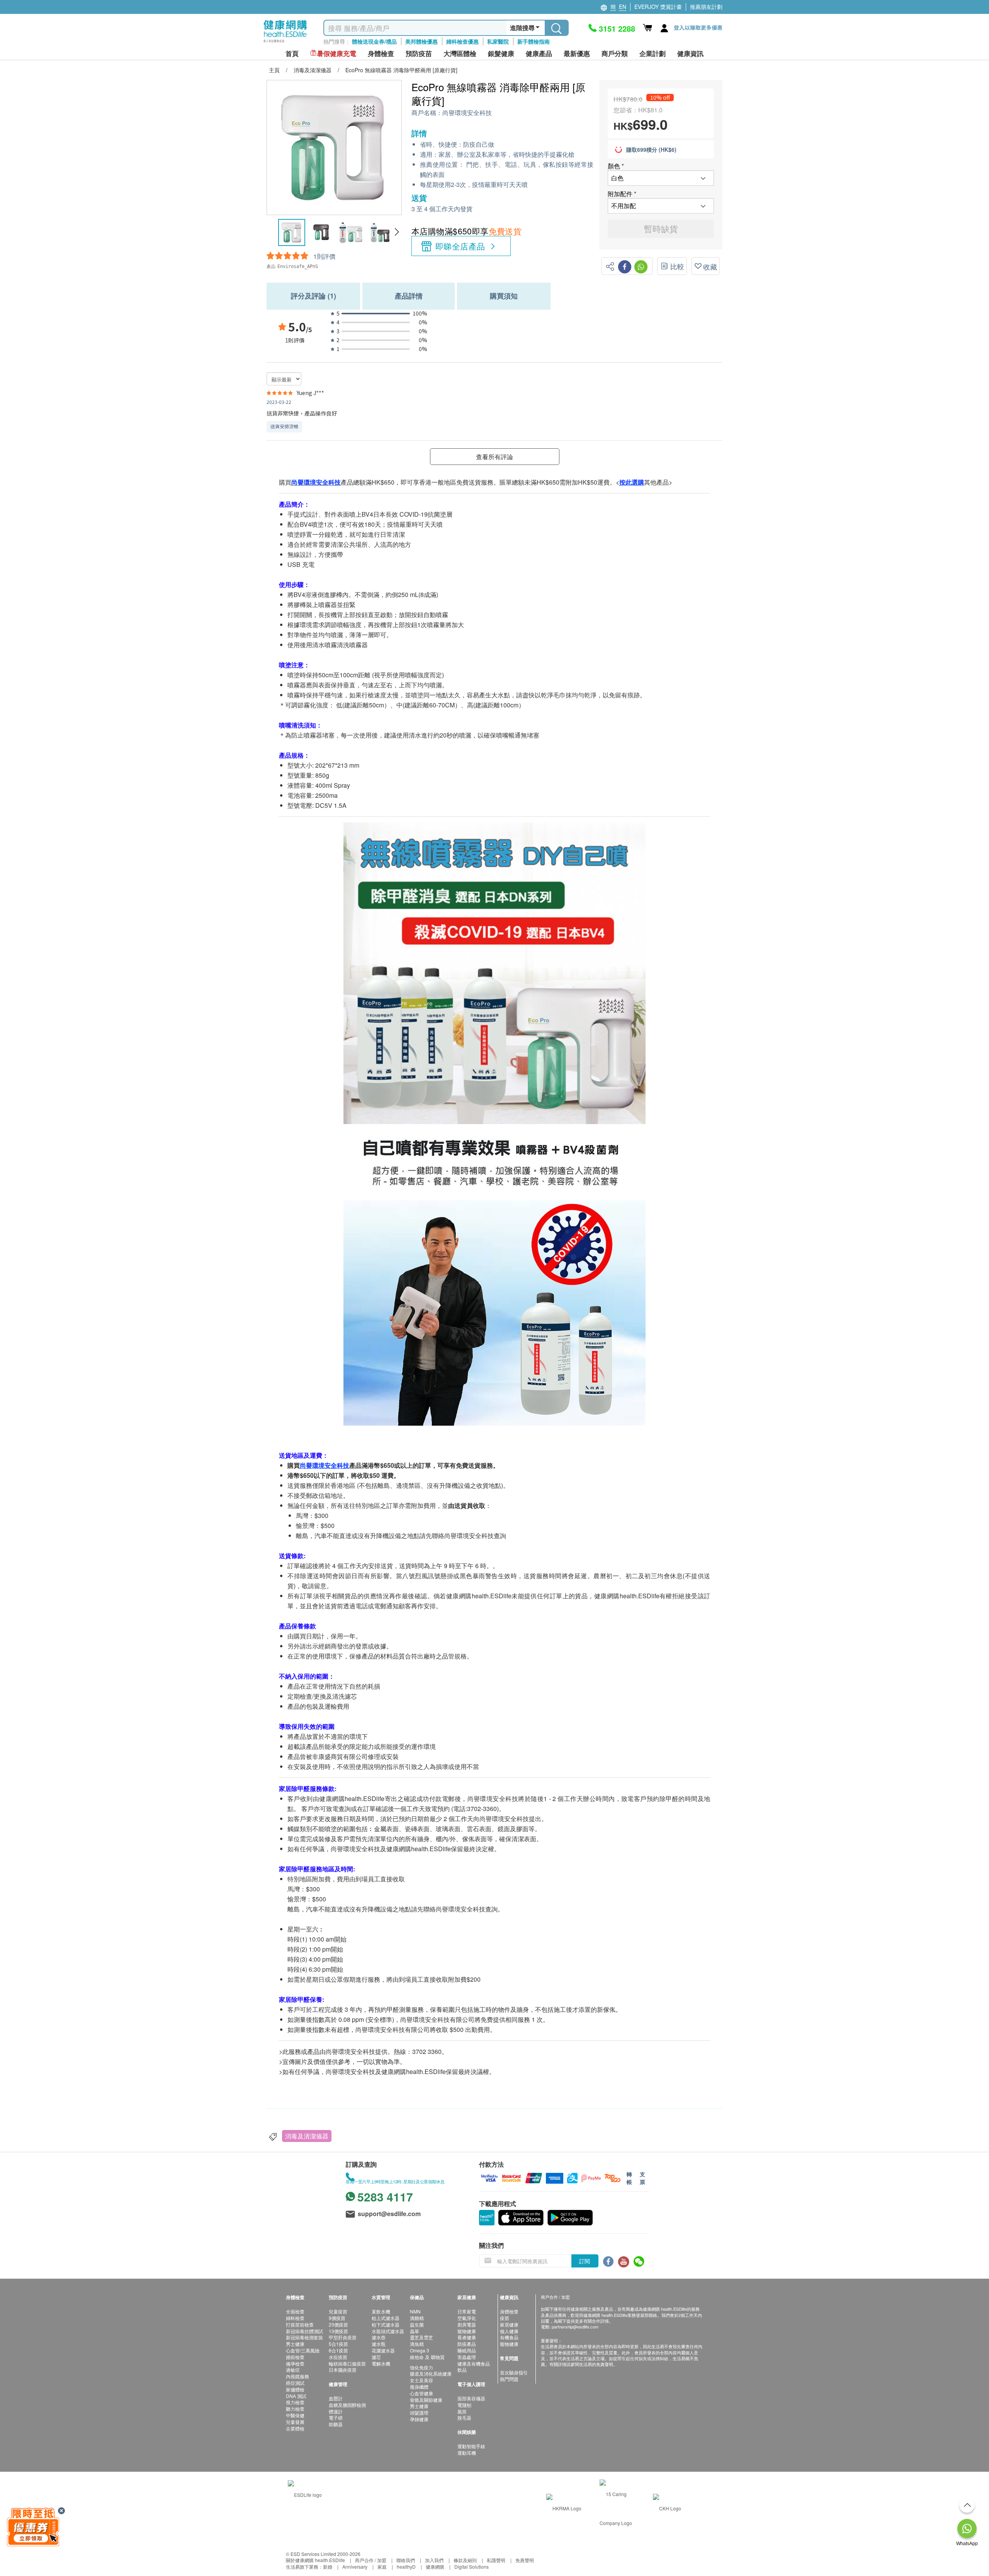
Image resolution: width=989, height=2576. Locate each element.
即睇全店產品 (460, 246)
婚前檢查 (295, 2357)
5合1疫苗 (338, 2344)
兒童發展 (295, 2422)
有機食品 (509, 2337)
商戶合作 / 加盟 (371, 2560)
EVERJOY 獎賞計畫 (658, 7)
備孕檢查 (295, 2363)
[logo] (285, 43)
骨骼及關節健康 (426, 2400)
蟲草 (415, 2331)
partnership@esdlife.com (575, 2327)
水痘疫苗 (338, 2357)
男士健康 (295, 2344)
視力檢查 (295, 2402)
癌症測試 (295, 2383)
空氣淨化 (467, 2318)
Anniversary (355, 2567)
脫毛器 (464, 2417)
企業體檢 (295, 2428)
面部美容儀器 (471, 2398)
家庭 (382, 2567)
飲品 (462, 2370)
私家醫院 (498, 41)
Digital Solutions (472, 2567)
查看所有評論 (494, 457)
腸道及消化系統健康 (431, 2373)
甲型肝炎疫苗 (343, 2337)
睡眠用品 (467, 2350)
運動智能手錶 (471, 2446)
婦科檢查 (295, 2318)
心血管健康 (421, 2393)
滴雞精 (417, 2318)
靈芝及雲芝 (421, 2337)
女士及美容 (421, 2380)
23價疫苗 (338, 2324)
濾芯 (376, 2357)
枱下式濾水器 (386, 2324)
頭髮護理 (419, 2412)
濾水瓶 (379, 2344)
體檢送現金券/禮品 (374, 41)
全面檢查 (295, 2311)
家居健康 (509, 2324)
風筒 (462, 2411)
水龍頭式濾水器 (388, 2331)
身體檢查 (509, 2311)
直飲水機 (381, 2311)
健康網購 (435, 2567)
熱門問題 (509, 2379)
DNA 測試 (296, 2396)
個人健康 (509, 2331)
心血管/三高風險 (303, 2350)
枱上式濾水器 (386, 2318)
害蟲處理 (467, 2357)
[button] (397, 232)
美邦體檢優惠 (421, 41)
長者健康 (467, 2337)
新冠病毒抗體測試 (304, 2331)
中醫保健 (295, 2415)
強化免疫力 (421, 2367)
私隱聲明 (496, 2560)
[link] (305, 2494)
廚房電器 (467, 2324)
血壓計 (336, 2398)
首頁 (292, 53)
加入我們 (434, 2560)
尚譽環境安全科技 (467, 113)
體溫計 (336, 2411)
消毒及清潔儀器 (307, 2136)
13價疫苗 (338, 2331)
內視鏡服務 (297, 2376)
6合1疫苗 (338, 2350)
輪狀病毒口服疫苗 (347, 2363)
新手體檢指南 (534, 41)
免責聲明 (525, 2560)
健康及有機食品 (474, 2363)
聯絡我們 (406, 2560)
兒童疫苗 (338, 2311)
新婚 (328, 2567)
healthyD (406, 2567)
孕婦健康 (419, 2419)
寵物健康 (467, 2331)
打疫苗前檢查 (300, 2324)
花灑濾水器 (383, 2350)
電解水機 (381, 2363)
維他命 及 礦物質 (427, 2357)
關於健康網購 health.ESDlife (315, 2560)
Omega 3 (420, 2350)
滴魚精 (417, 2344)
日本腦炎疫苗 (343, 2370)
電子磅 (336, 2417)
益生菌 (417, 2324)
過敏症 (293, 2370)
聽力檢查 (295, 2409)
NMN (415, 2311)
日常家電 (467, 2311)
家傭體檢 (295, 2389)
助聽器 (336, 2424)
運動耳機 (467, 2453)
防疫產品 (467, 2344)
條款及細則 (465, 2560)
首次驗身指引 (514, 2372)
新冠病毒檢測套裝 (304, 2337)
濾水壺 (379, 2337)
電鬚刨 (464, 2405)
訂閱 (585, 2261)
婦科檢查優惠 (462, 41)
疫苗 (505, 2318)
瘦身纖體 (419, 2387)
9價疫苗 (337, 2318)
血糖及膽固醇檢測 (347, 2405)
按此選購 (632, 482)
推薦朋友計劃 (706, 7)
